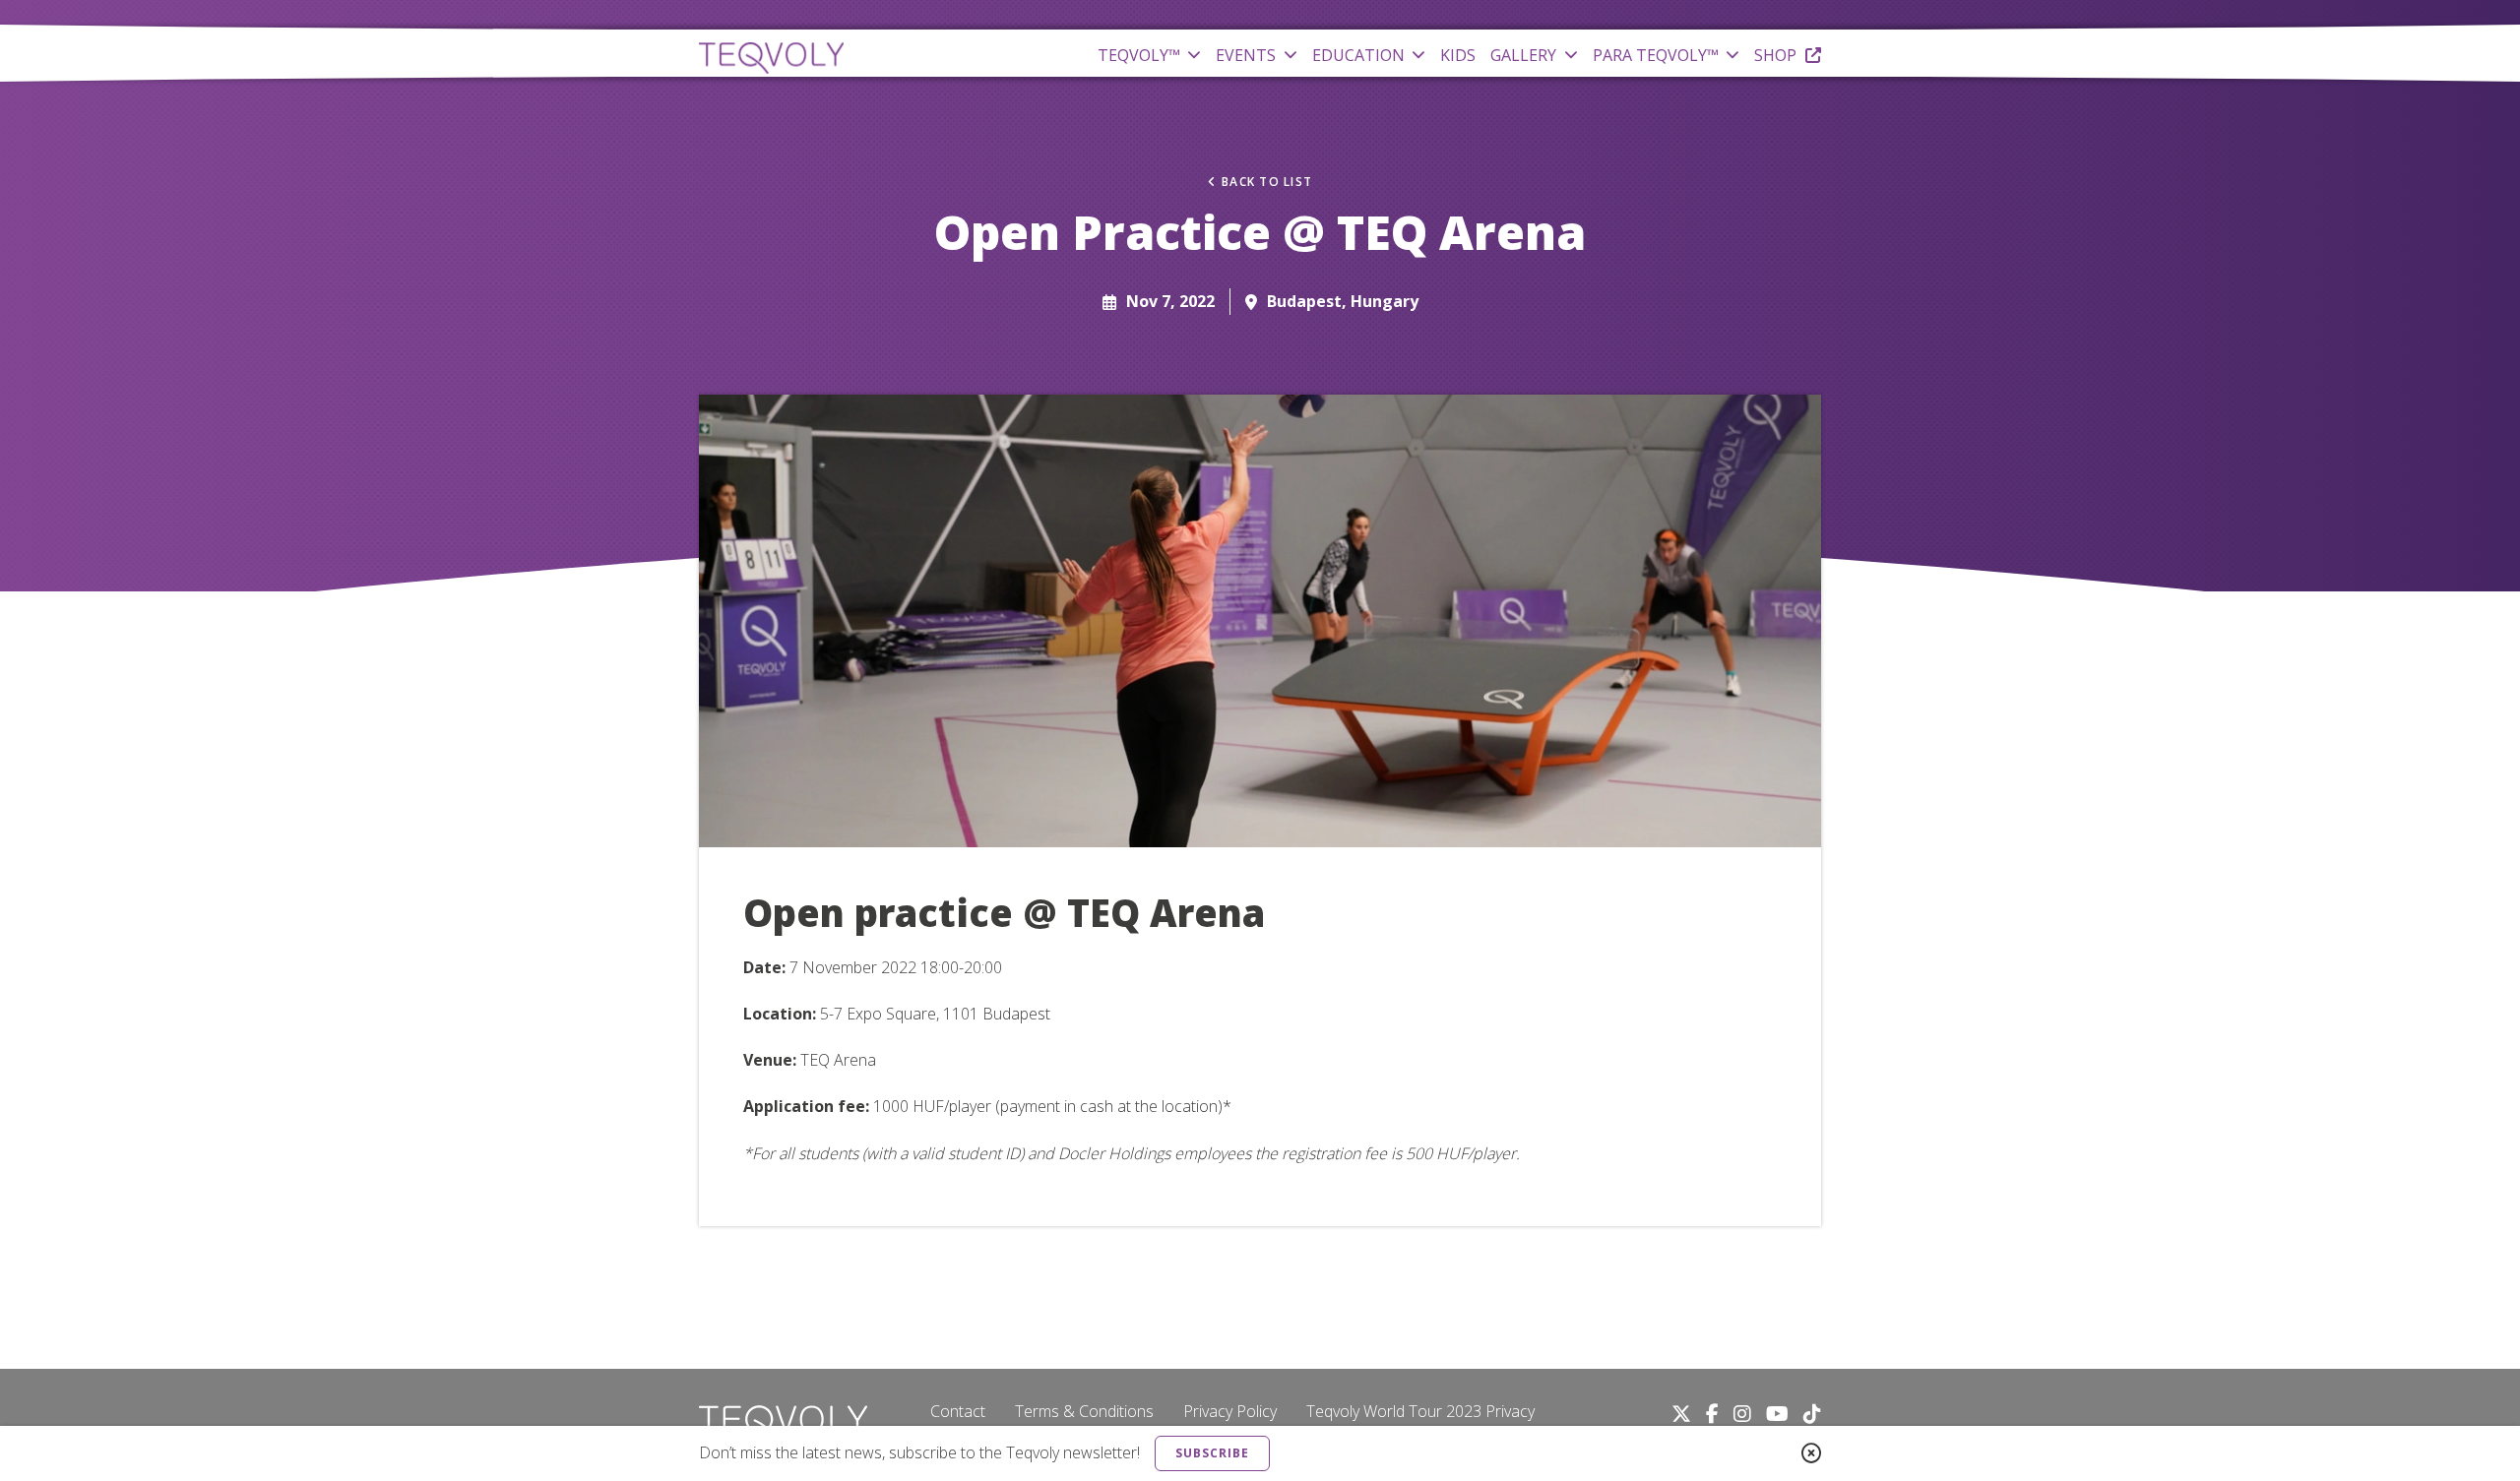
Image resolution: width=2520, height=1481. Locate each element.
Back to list (1267, 182)
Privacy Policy (1230, 1411)
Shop (1777, 55)
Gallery (1523, 55)
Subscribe (1212, 1453)
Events (1246, 55)
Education (1358, 55)
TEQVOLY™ (1139, 55)
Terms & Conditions (1084, 1411)
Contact (958, 1411)
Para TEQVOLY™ (1656, 55)
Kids (1458, 55)
